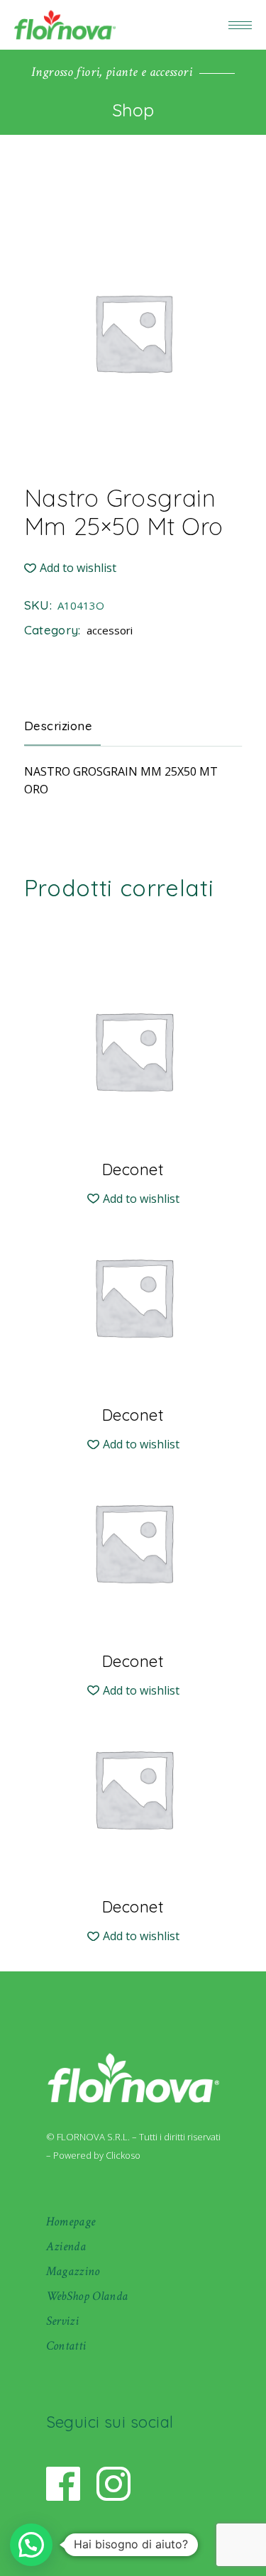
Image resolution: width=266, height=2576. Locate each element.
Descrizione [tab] (59, 726)
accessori (110, 630)
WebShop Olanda (87, 2296)
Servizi (63, 2321)
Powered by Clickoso (97, 2155)
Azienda (66, 2246)
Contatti (66, 2346)
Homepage (71, 2222)
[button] (70, 568)
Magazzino (73, 2271)
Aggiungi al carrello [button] (133, 1168)
